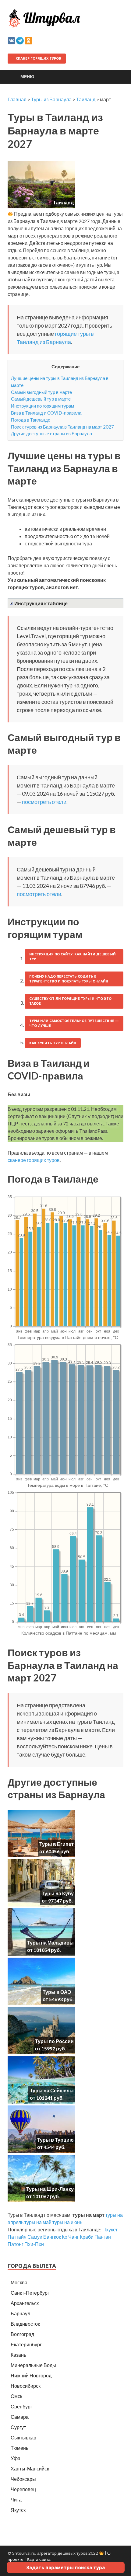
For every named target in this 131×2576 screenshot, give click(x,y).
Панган (103, 2237)
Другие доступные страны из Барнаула (51, 433)
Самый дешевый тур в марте (41, 399)
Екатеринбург (26, 2344)
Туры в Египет (57, 1844)
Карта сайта (39, 2559)
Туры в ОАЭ (57, 1992)
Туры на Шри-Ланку (50, 2189)
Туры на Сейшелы (52, 2090)
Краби (87, 2237)
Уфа (16, 2458)
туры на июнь (67, 2222)
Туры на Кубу (58, 1893)
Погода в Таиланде (31, 420)
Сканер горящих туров (38, 58)
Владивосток (25, 2324)
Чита (16, 2500)
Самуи (35, 2237)
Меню (27, 76)
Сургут (18, 2427)
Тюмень (19, 2448)
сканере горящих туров (34, 1160)
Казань (18, 2355)
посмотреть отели (44, 802)
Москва (19, 2282)
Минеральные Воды (33, 2365)
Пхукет (110, 2229)
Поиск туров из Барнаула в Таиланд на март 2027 (62, 427)
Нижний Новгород (31, 2375)
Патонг (16, 2244)
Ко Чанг (70, 2237)
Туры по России (54, 2041)
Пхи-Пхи (34, 2244)
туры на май (38, 2222)
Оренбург (21, 2406)
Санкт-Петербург (30, 2293)
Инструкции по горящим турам (42, 406)
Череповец (23, 2489)
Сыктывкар (23, 2437)
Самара (20, 2417)
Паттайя (17, 2237)
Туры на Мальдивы (50, 1943)
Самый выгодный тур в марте (41, 392)
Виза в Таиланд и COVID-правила (46, 413)
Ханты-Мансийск (30, 2468)
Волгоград (22, 2334)
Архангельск (25, 2303)
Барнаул (20, 2313)
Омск (16, 2396)
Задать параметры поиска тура (65, 2567)
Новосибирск (26, 2386)
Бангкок (52, 2237)
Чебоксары (23, 2479)
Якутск (18, 2510)
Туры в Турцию (55, 2140)
